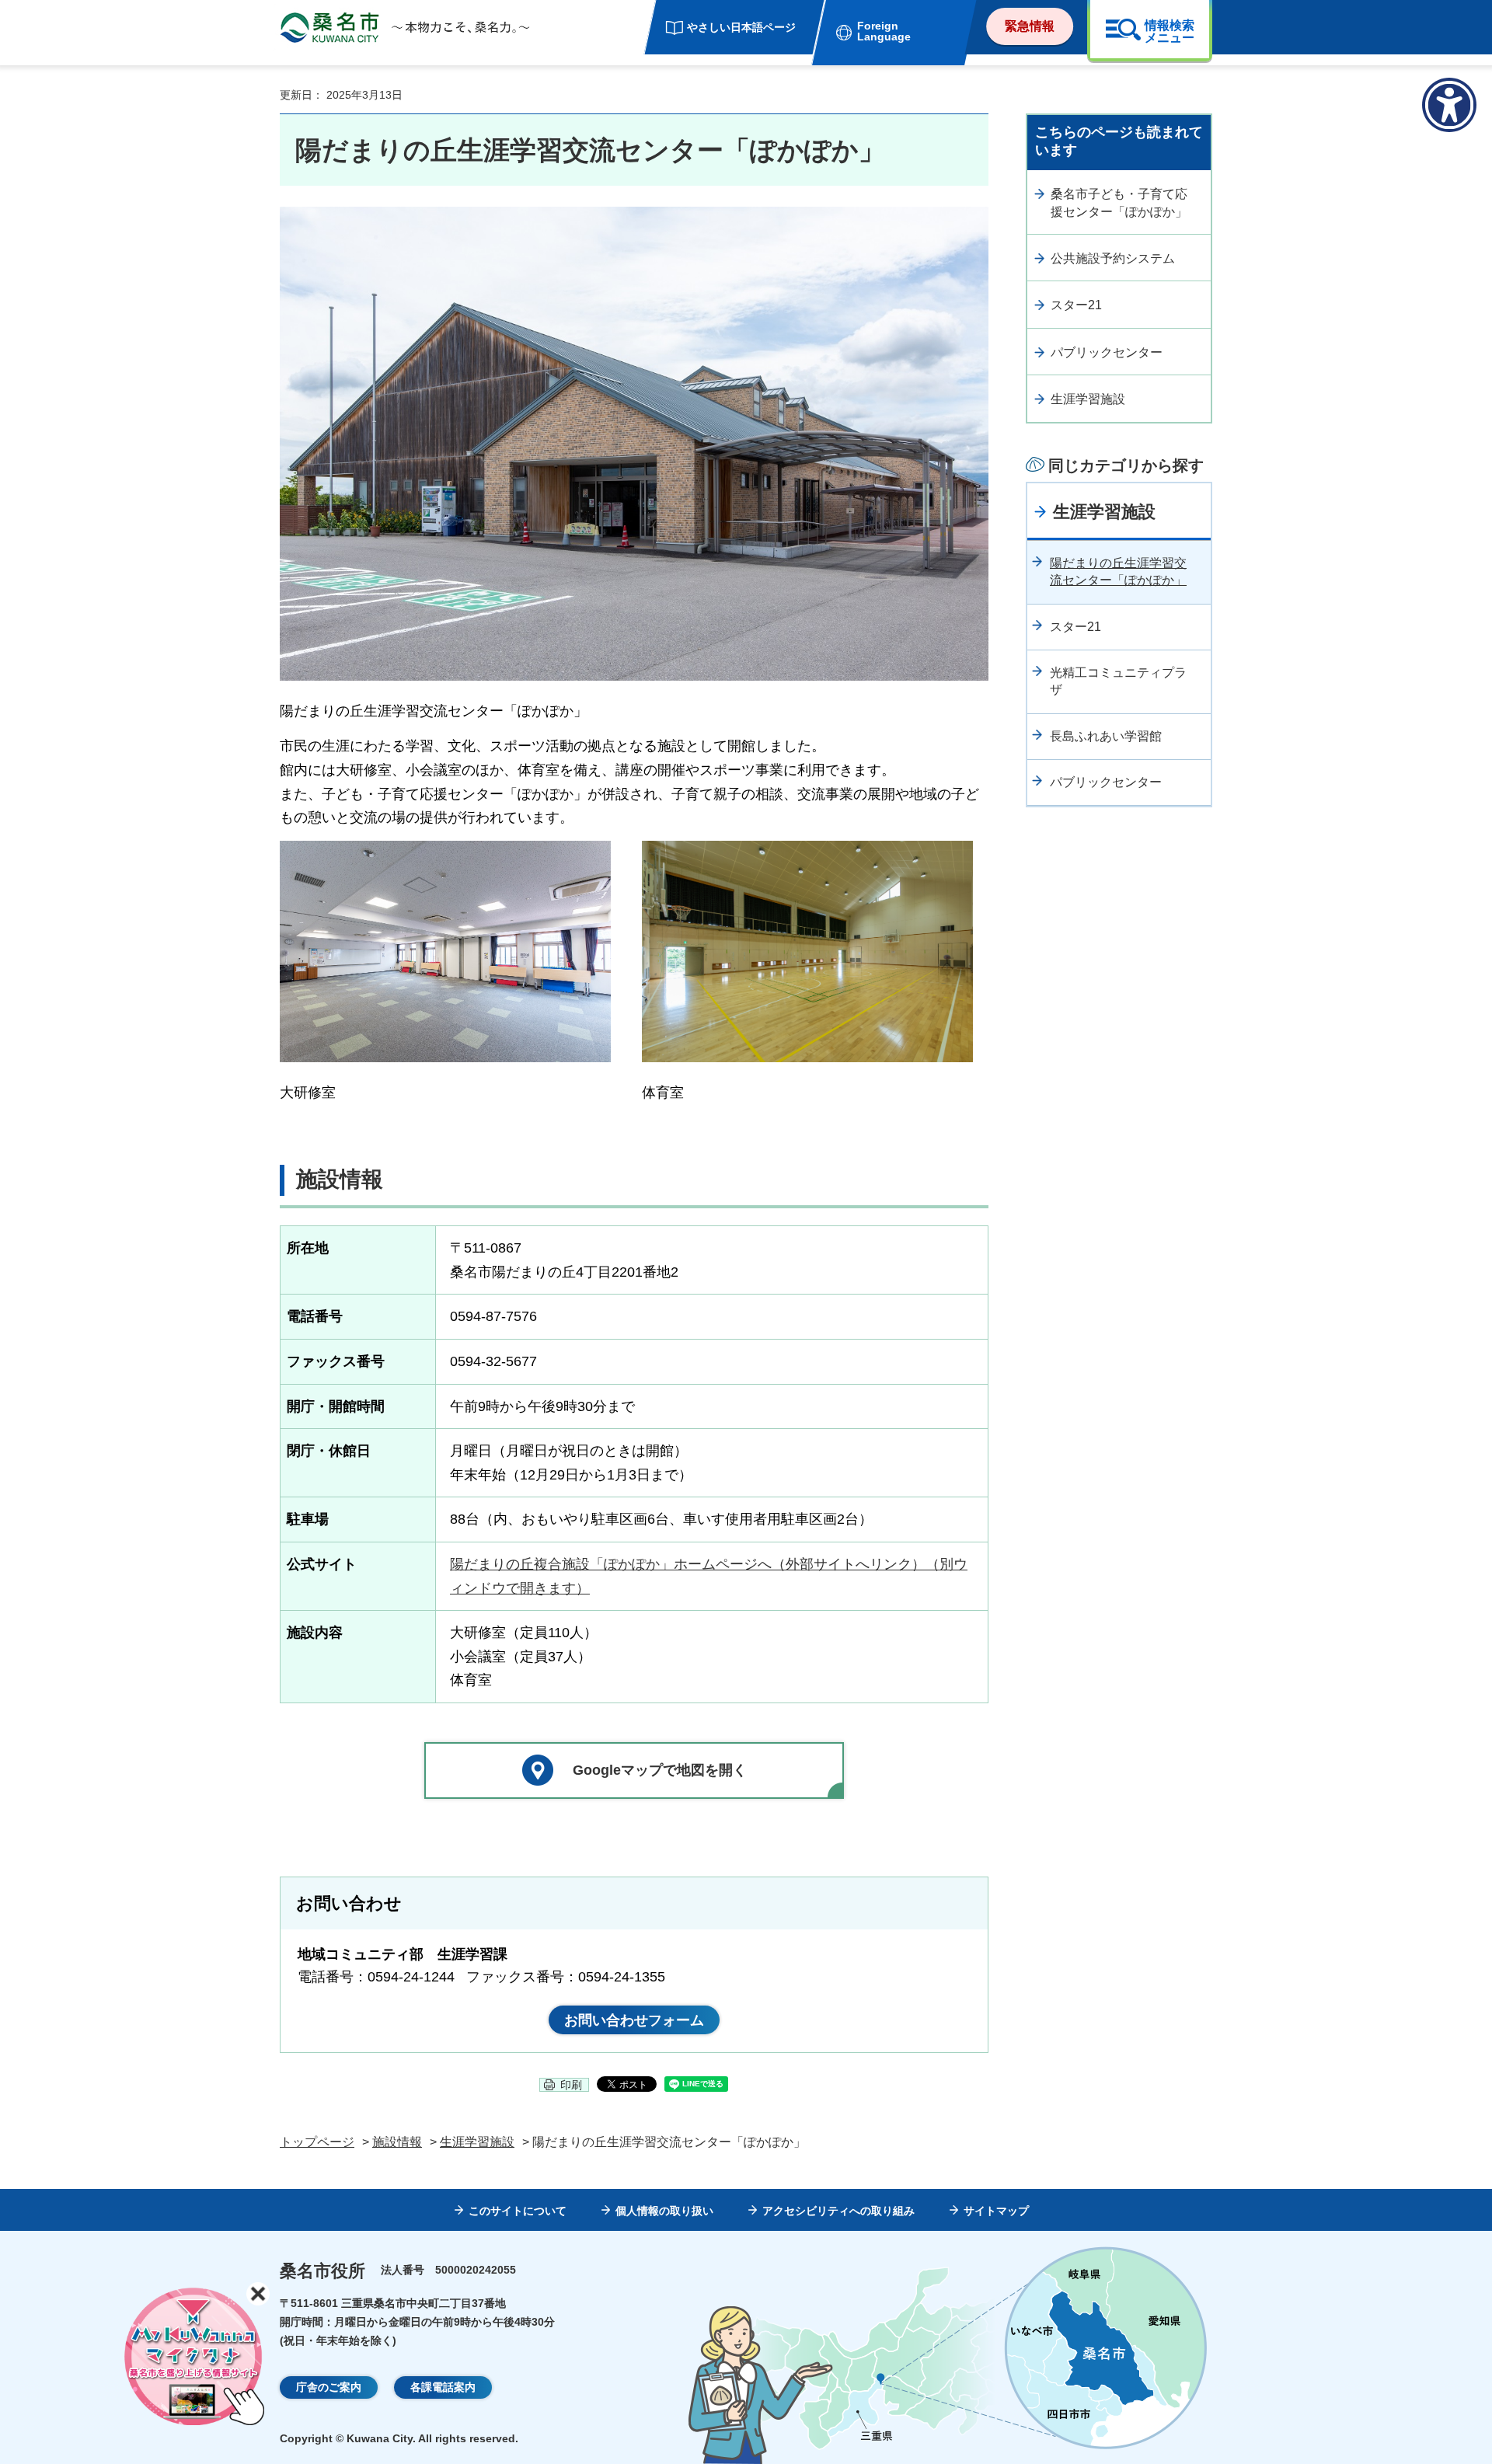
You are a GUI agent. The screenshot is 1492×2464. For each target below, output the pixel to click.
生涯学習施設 (1088, 399)
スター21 (1076, 305)
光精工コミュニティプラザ (1118, 681)
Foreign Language (884, 31)
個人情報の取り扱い (664, 2211)
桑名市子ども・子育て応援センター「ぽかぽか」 (1119, 202)
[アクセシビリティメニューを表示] (1449, 105)
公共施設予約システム (1113, 258)
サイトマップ (996, 2211)
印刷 (571, 2085)
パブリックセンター (1107, 352)
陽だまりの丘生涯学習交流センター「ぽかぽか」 (1118, 572)
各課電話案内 (443, 2387)
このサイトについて (518, 2211)
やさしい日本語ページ (741, 27)
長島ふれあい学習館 (1106, 736)
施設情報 (397, 2142)
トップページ (317, 2142)
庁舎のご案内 (329, 2387)
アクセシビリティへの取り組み (838, 2211)
